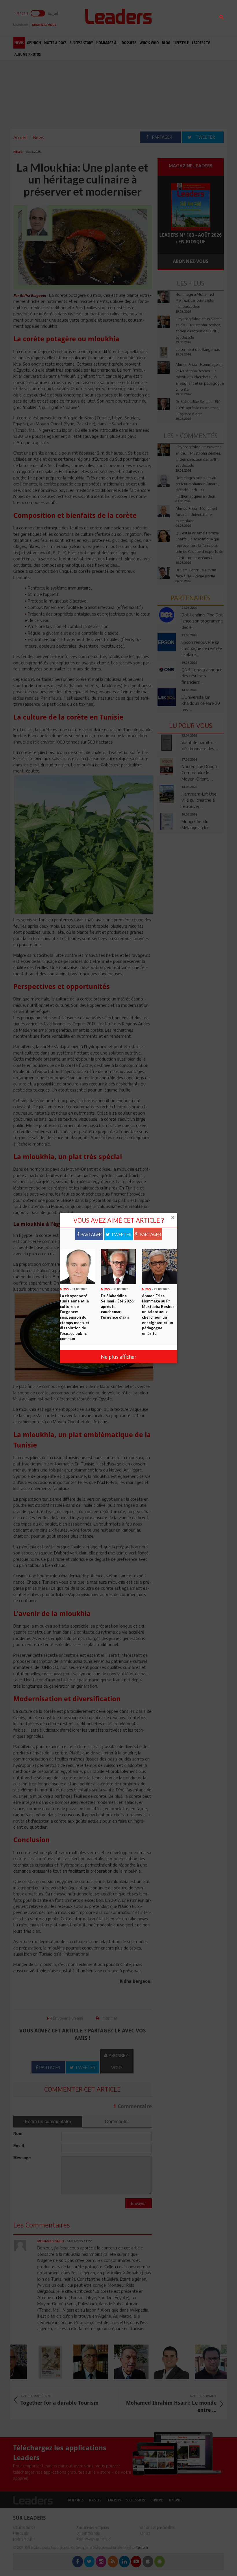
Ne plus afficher (119, 1357)
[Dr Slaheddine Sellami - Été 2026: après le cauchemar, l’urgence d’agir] (118, 1266)
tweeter (121, 1234)
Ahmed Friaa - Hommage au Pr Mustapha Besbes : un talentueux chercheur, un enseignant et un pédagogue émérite (159, 1315)
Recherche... (171, 18)
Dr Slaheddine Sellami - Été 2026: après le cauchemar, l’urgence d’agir (118, 1306)
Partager (91, 1234)
